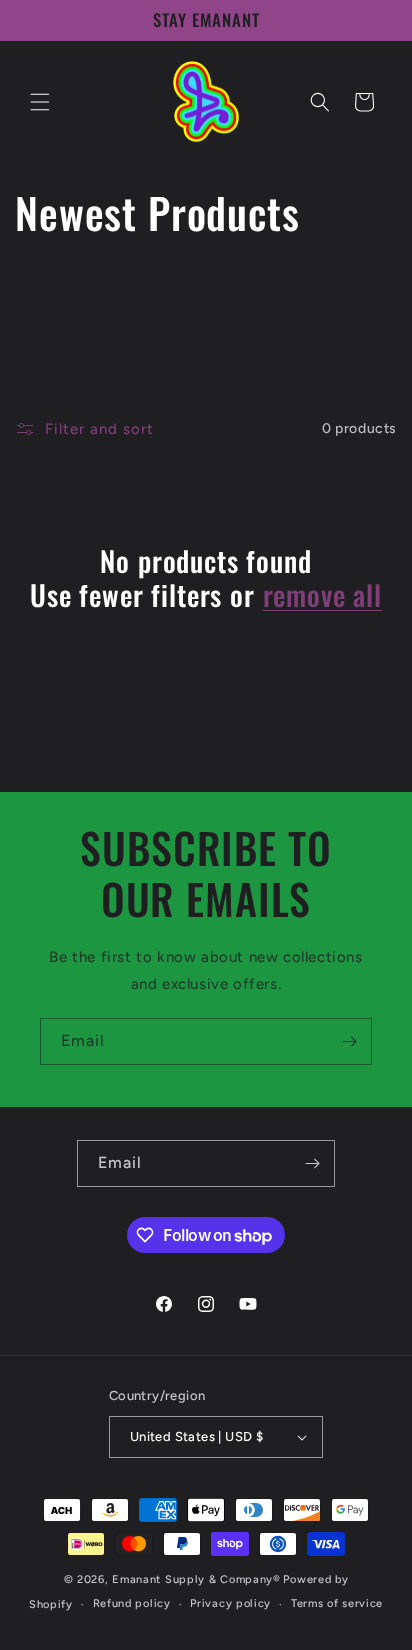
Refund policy (132, 1603)
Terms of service (337, 1603)
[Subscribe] (349, 1041)
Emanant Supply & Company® (196, 1579)
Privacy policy (230, 1603)
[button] (40, 102)
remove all (322, 595)
